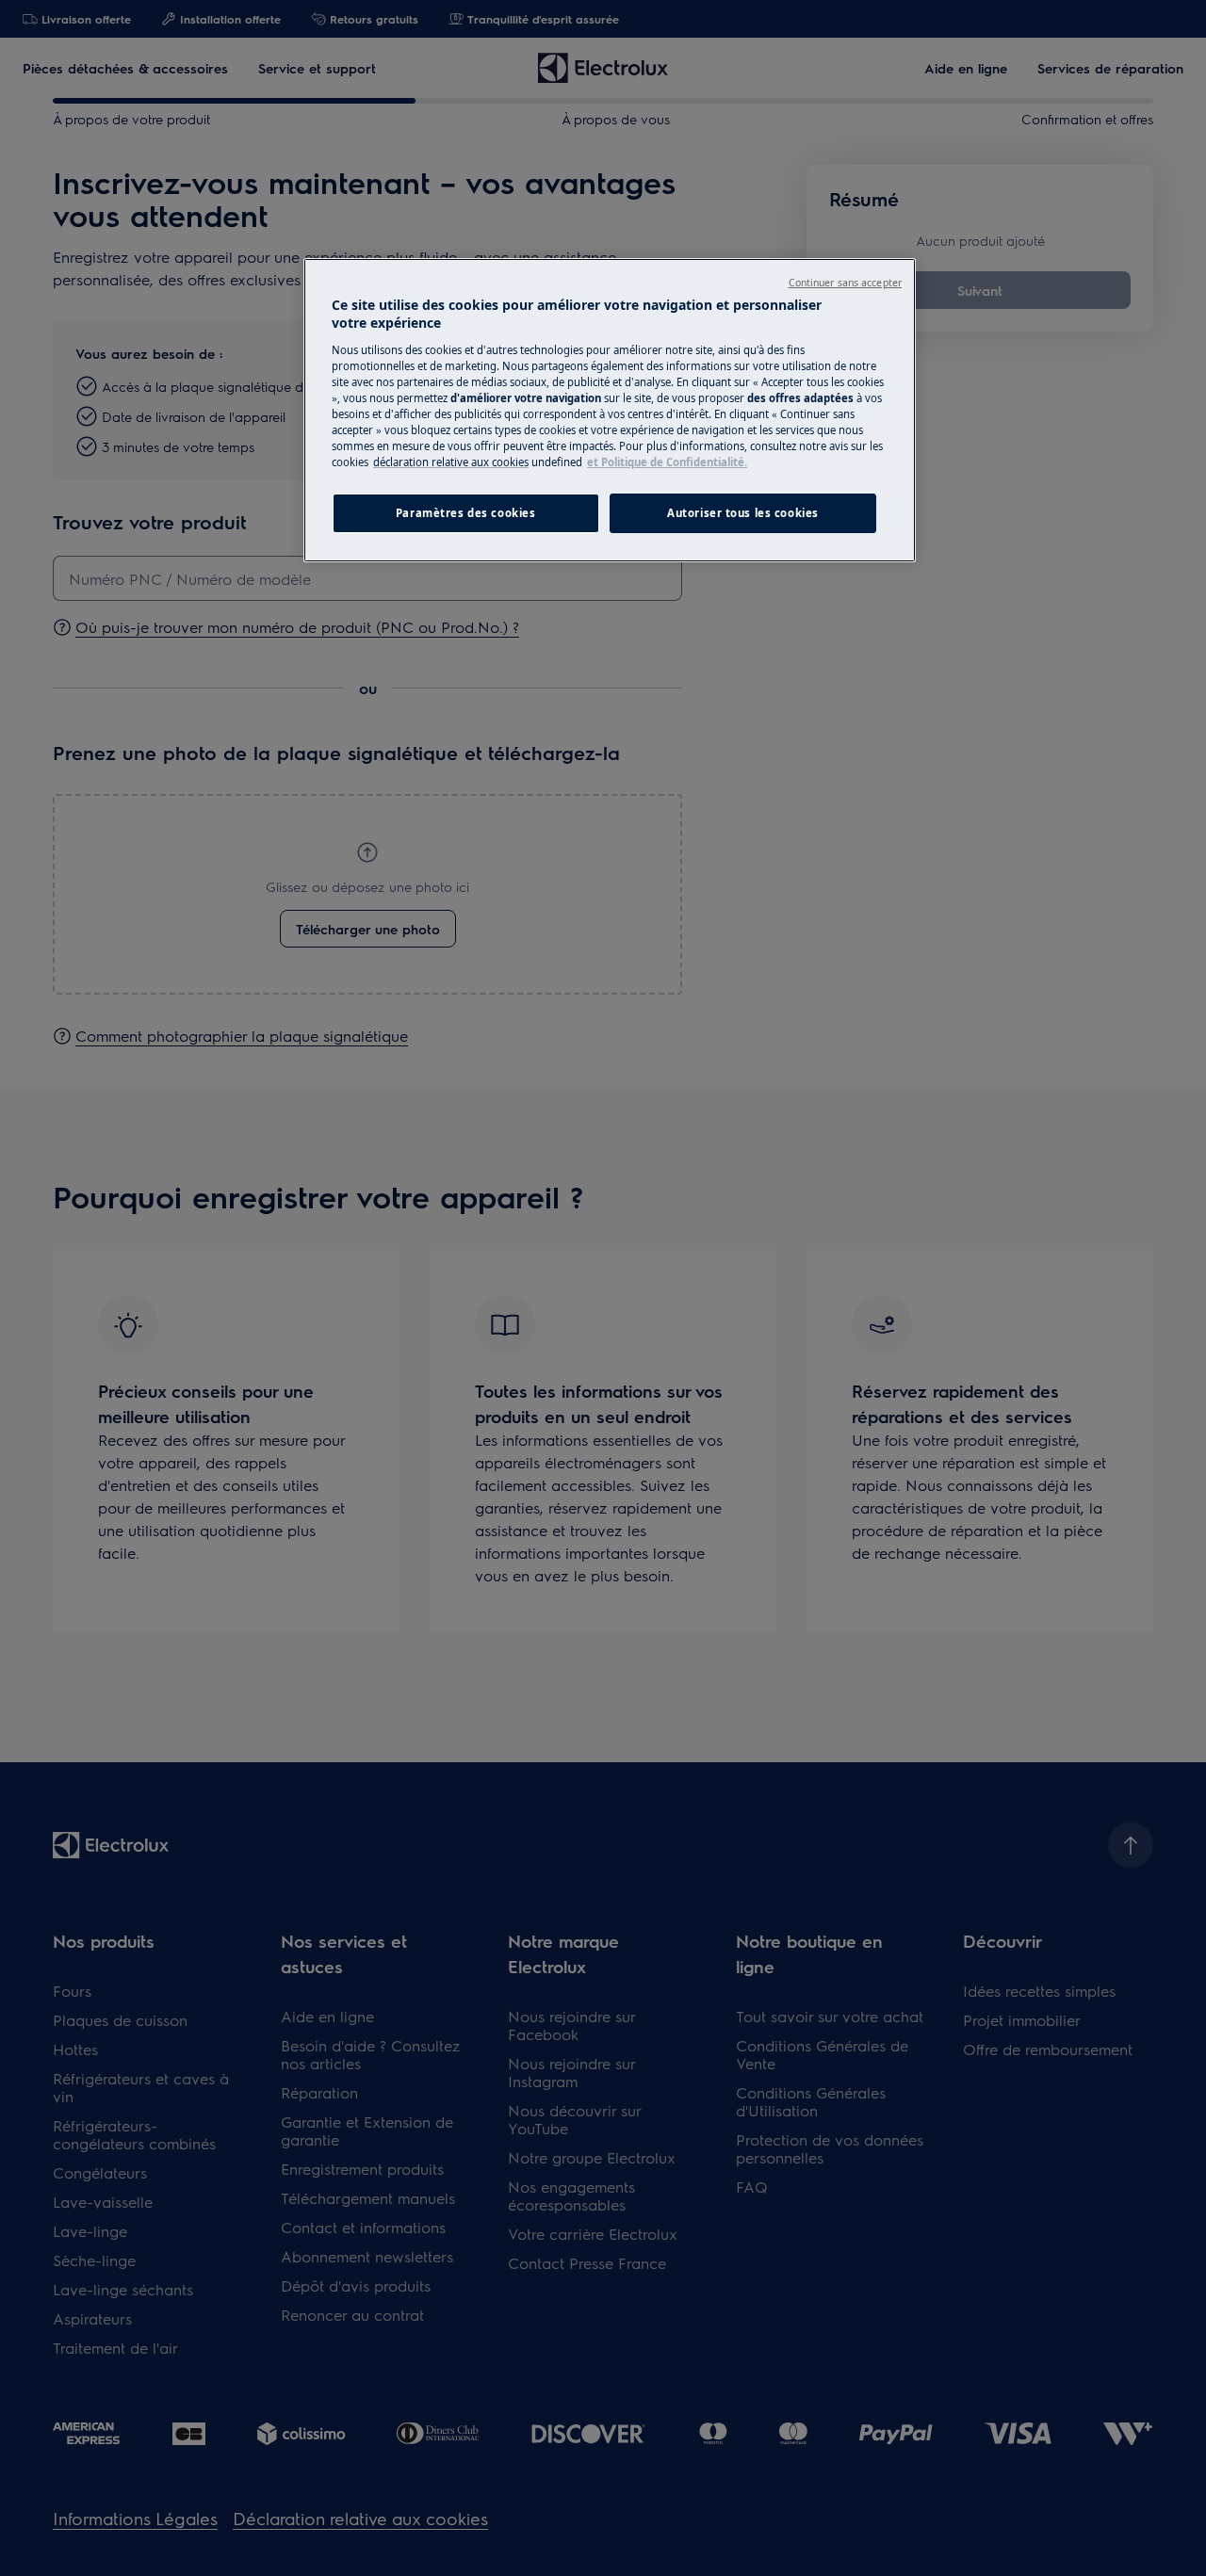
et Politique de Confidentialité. (667, 462)
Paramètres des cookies (466, 513)
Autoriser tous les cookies (743, 513)
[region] (610, 411)
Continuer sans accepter (845, 283)
